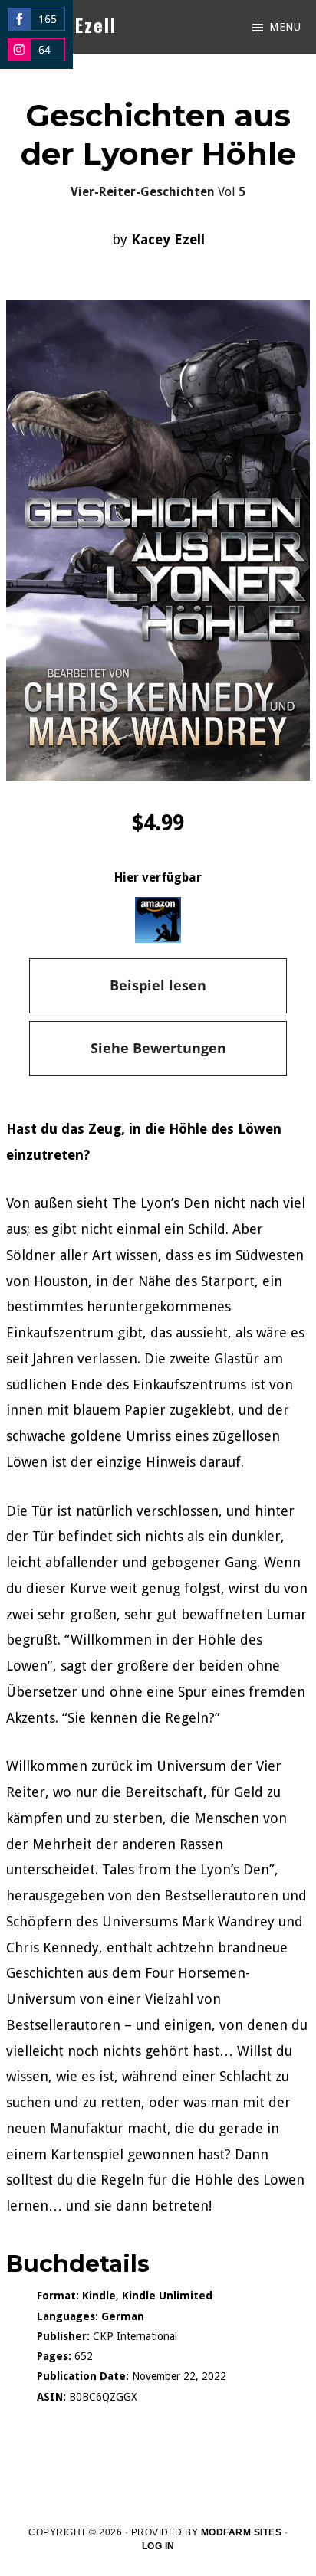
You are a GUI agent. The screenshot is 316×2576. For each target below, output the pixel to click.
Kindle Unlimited (167, 2296)
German (123, 2316)
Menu (285, 27)
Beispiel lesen (158, 985)
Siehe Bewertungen (158, 1048)
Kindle (99, 2296)
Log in (158, 2546)
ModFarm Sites (242, 2532)
